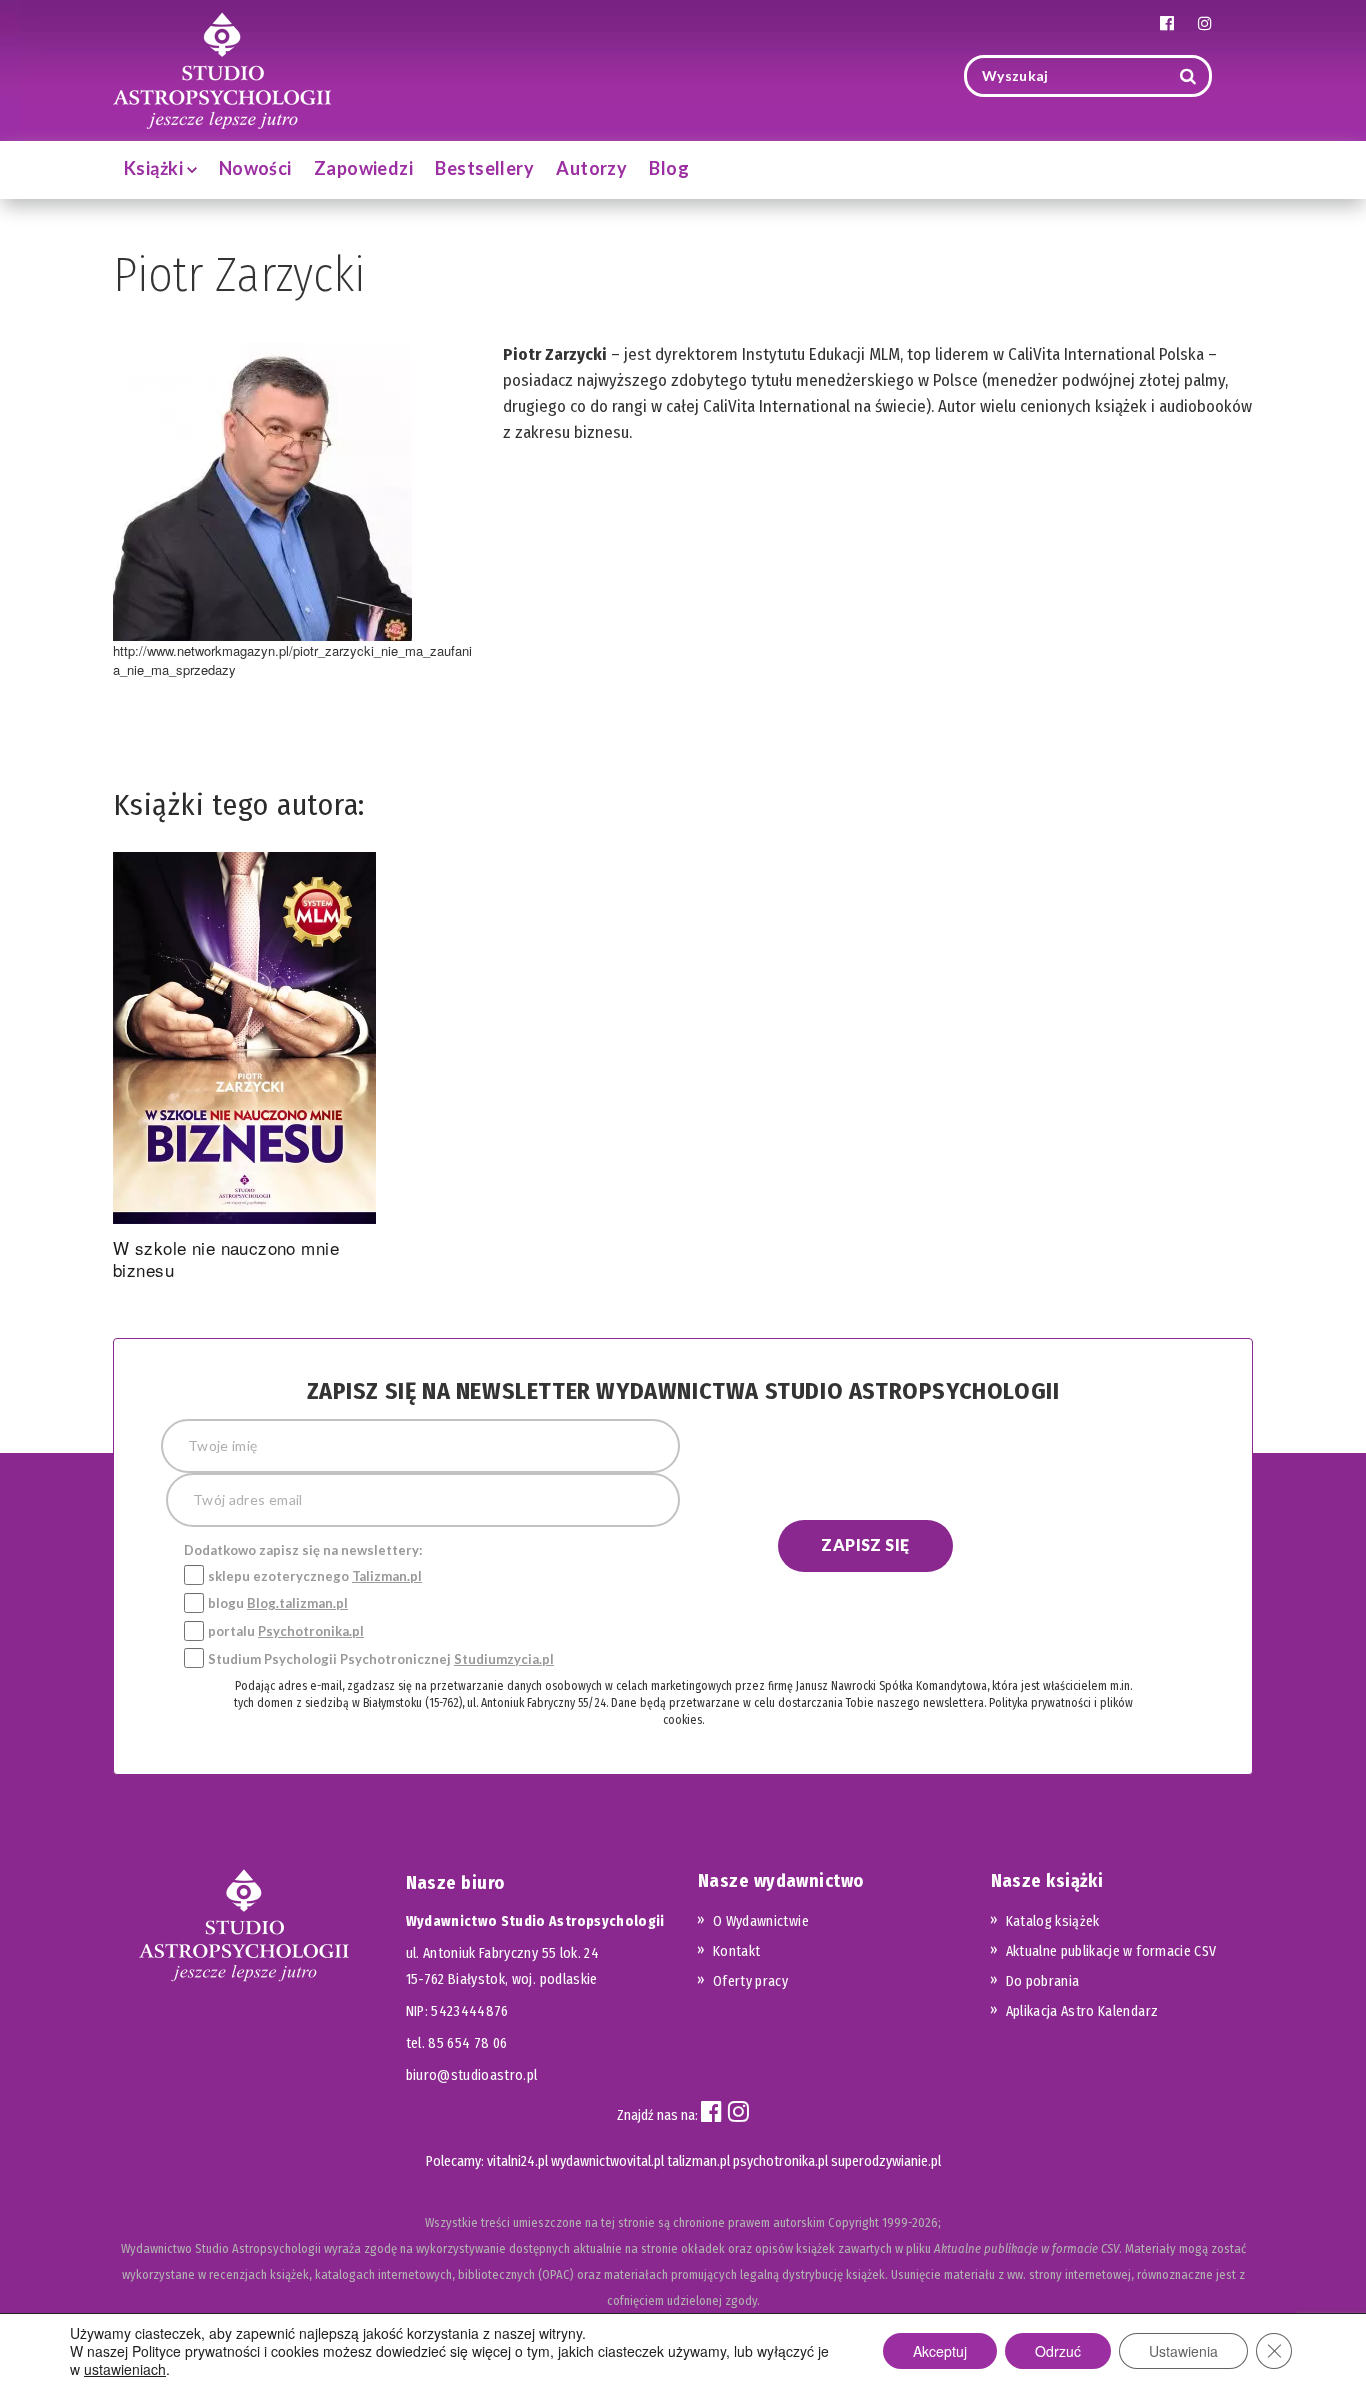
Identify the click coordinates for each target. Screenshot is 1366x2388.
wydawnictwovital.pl (607, 2161)
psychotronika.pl (780, 2161)
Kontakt (736, 1951)
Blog (669, 168)
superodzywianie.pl (886, 2161)
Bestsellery (484, 168)
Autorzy (591, 168)
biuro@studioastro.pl (472, 2075)
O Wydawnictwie (761, 1921)
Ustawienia (1183, 2351)
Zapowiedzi (364, 168)
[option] (244, 1070)
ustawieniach (125, 2369)
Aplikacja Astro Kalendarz (1082, 2011)
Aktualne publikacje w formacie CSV (1111, 1951)
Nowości (255, 168)
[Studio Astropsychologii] (222, 68)
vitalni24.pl (517, 2161)
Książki (155, 168)
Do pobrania (1043, 1981)
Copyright (853, 2222)
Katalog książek (1053, 1921)
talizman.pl (698, 2161)
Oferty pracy (750, 1981)
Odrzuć (1058, 2351)
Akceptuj (940, 2351)
